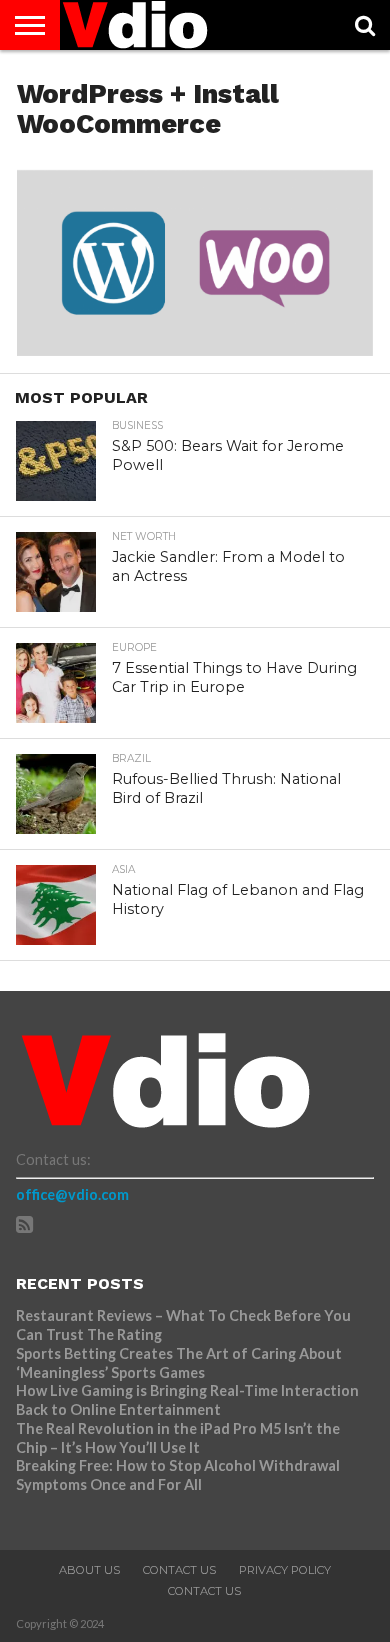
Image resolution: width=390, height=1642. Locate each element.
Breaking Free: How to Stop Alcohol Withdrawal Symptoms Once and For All (178, 1475)
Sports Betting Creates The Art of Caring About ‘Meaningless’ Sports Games (179, 1363)
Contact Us (179, 1570)
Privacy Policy (285, 1570)
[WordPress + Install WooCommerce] (195, 349)
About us (89, 1570)
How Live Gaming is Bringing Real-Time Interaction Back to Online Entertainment (187, 1400)
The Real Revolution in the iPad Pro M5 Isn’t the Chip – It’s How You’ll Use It (178, 1438)
